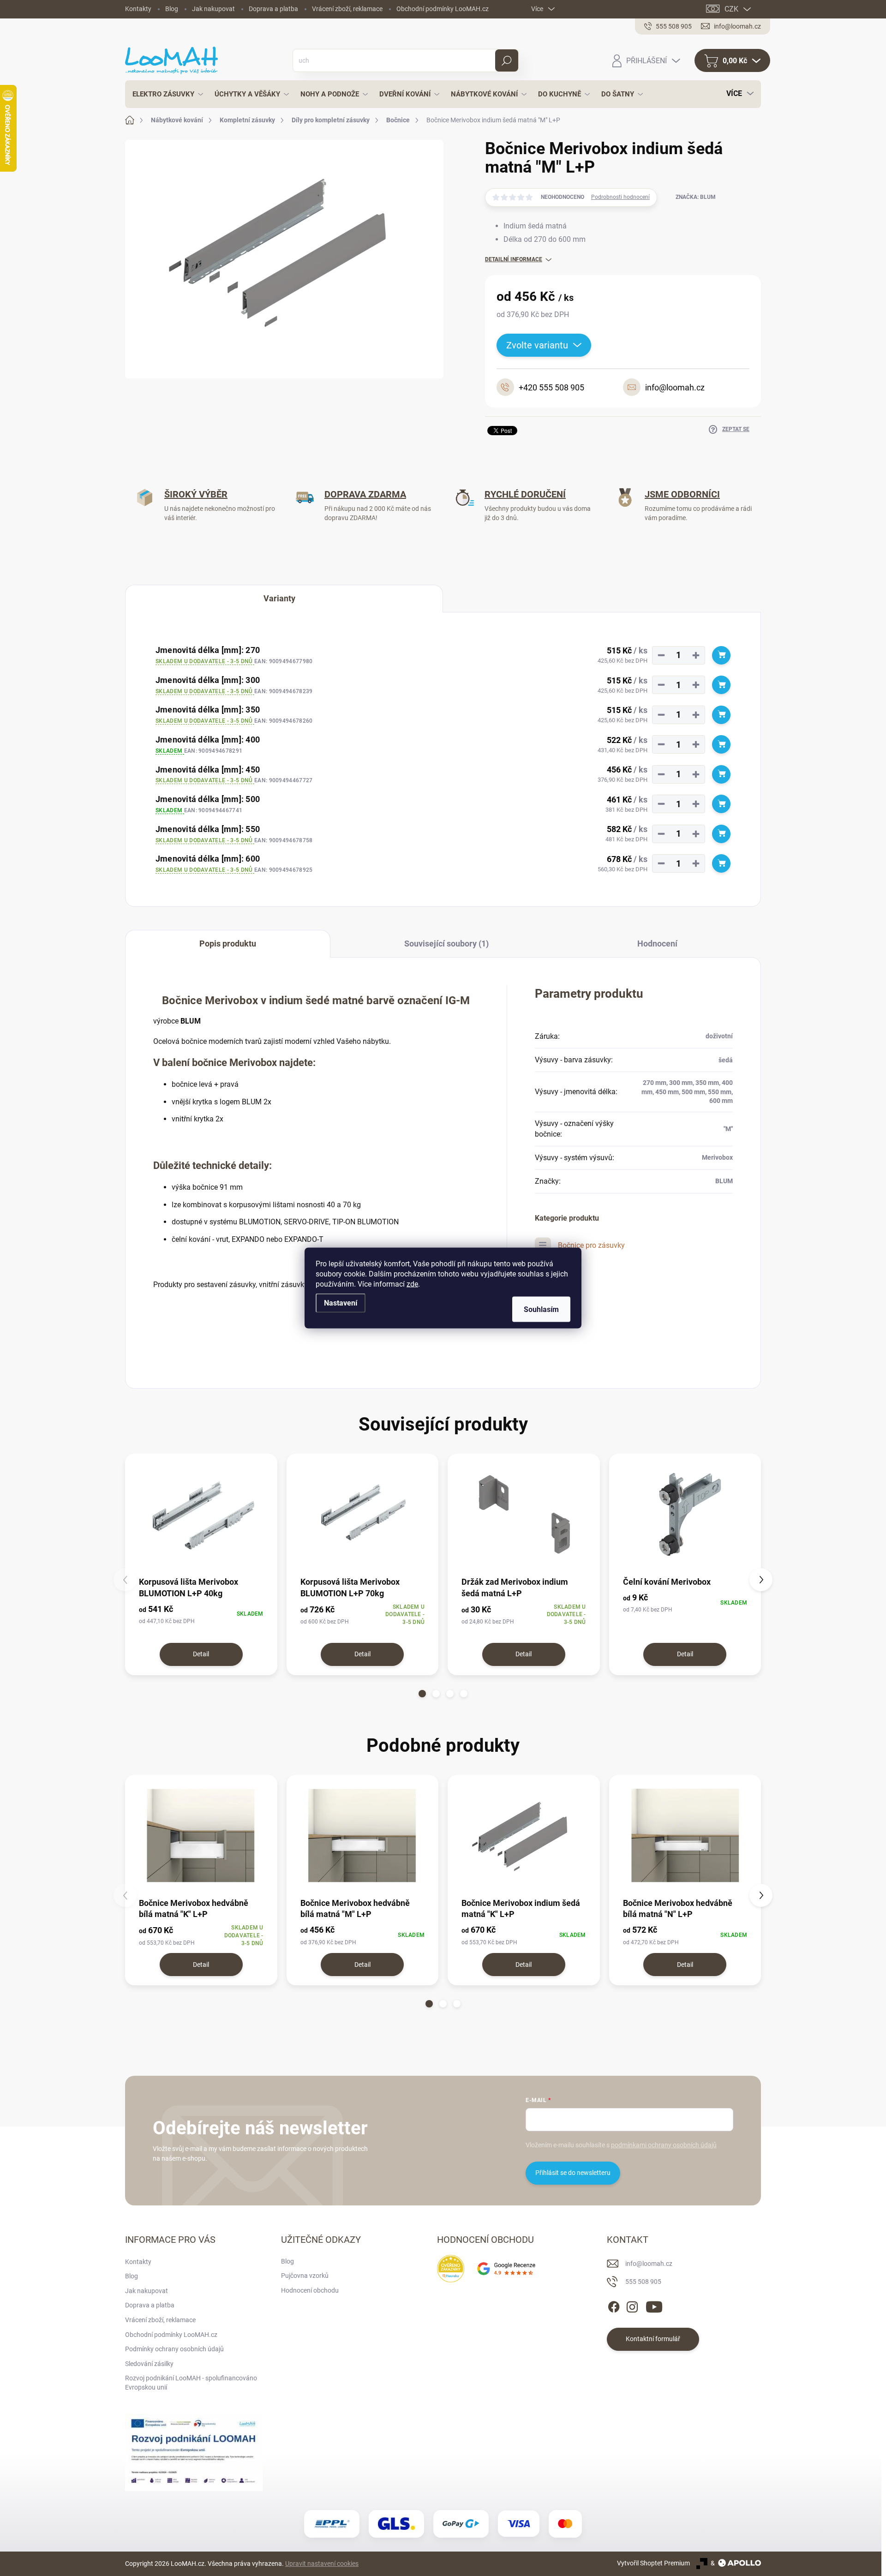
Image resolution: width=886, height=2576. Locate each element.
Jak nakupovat (213, 9)
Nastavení (341, 1303)
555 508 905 (643, 2282)
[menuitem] (165, 94)
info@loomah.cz (649, 2264)
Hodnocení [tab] (657, 944)
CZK (731, 9)
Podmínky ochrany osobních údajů (174, 2349)
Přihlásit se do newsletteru (573, 2173)
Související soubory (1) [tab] (446, 944)
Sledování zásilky (149, 2364)
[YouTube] (654, 2305)
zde (412, 1284)
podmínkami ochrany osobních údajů (664, 2145)
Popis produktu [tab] (228, 944)
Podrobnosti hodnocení (620, 197)
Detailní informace (514, 259)
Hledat (506, 60)
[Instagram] (632, 2305)
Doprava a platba (273, 9)
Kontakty (138, 9)
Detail (201, 1654)
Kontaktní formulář (653, 2339)
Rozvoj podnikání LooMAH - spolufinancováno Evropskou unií (191, 2383)
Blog (172, 9)
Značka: (696, 197)
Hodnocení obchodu (310, 2290)
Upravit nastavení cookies (322, 2564)
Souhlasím (541, 1309)
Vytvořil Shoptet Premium (653, 2563)
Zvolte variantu (537, 345)
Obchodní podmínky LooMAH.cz (443, 9)
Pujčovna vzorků (305, 2276)
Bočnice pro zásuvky (591, 1245)
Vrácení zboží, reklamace (347, 9)
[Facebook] (614, 2305)
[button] (422, 1694)
